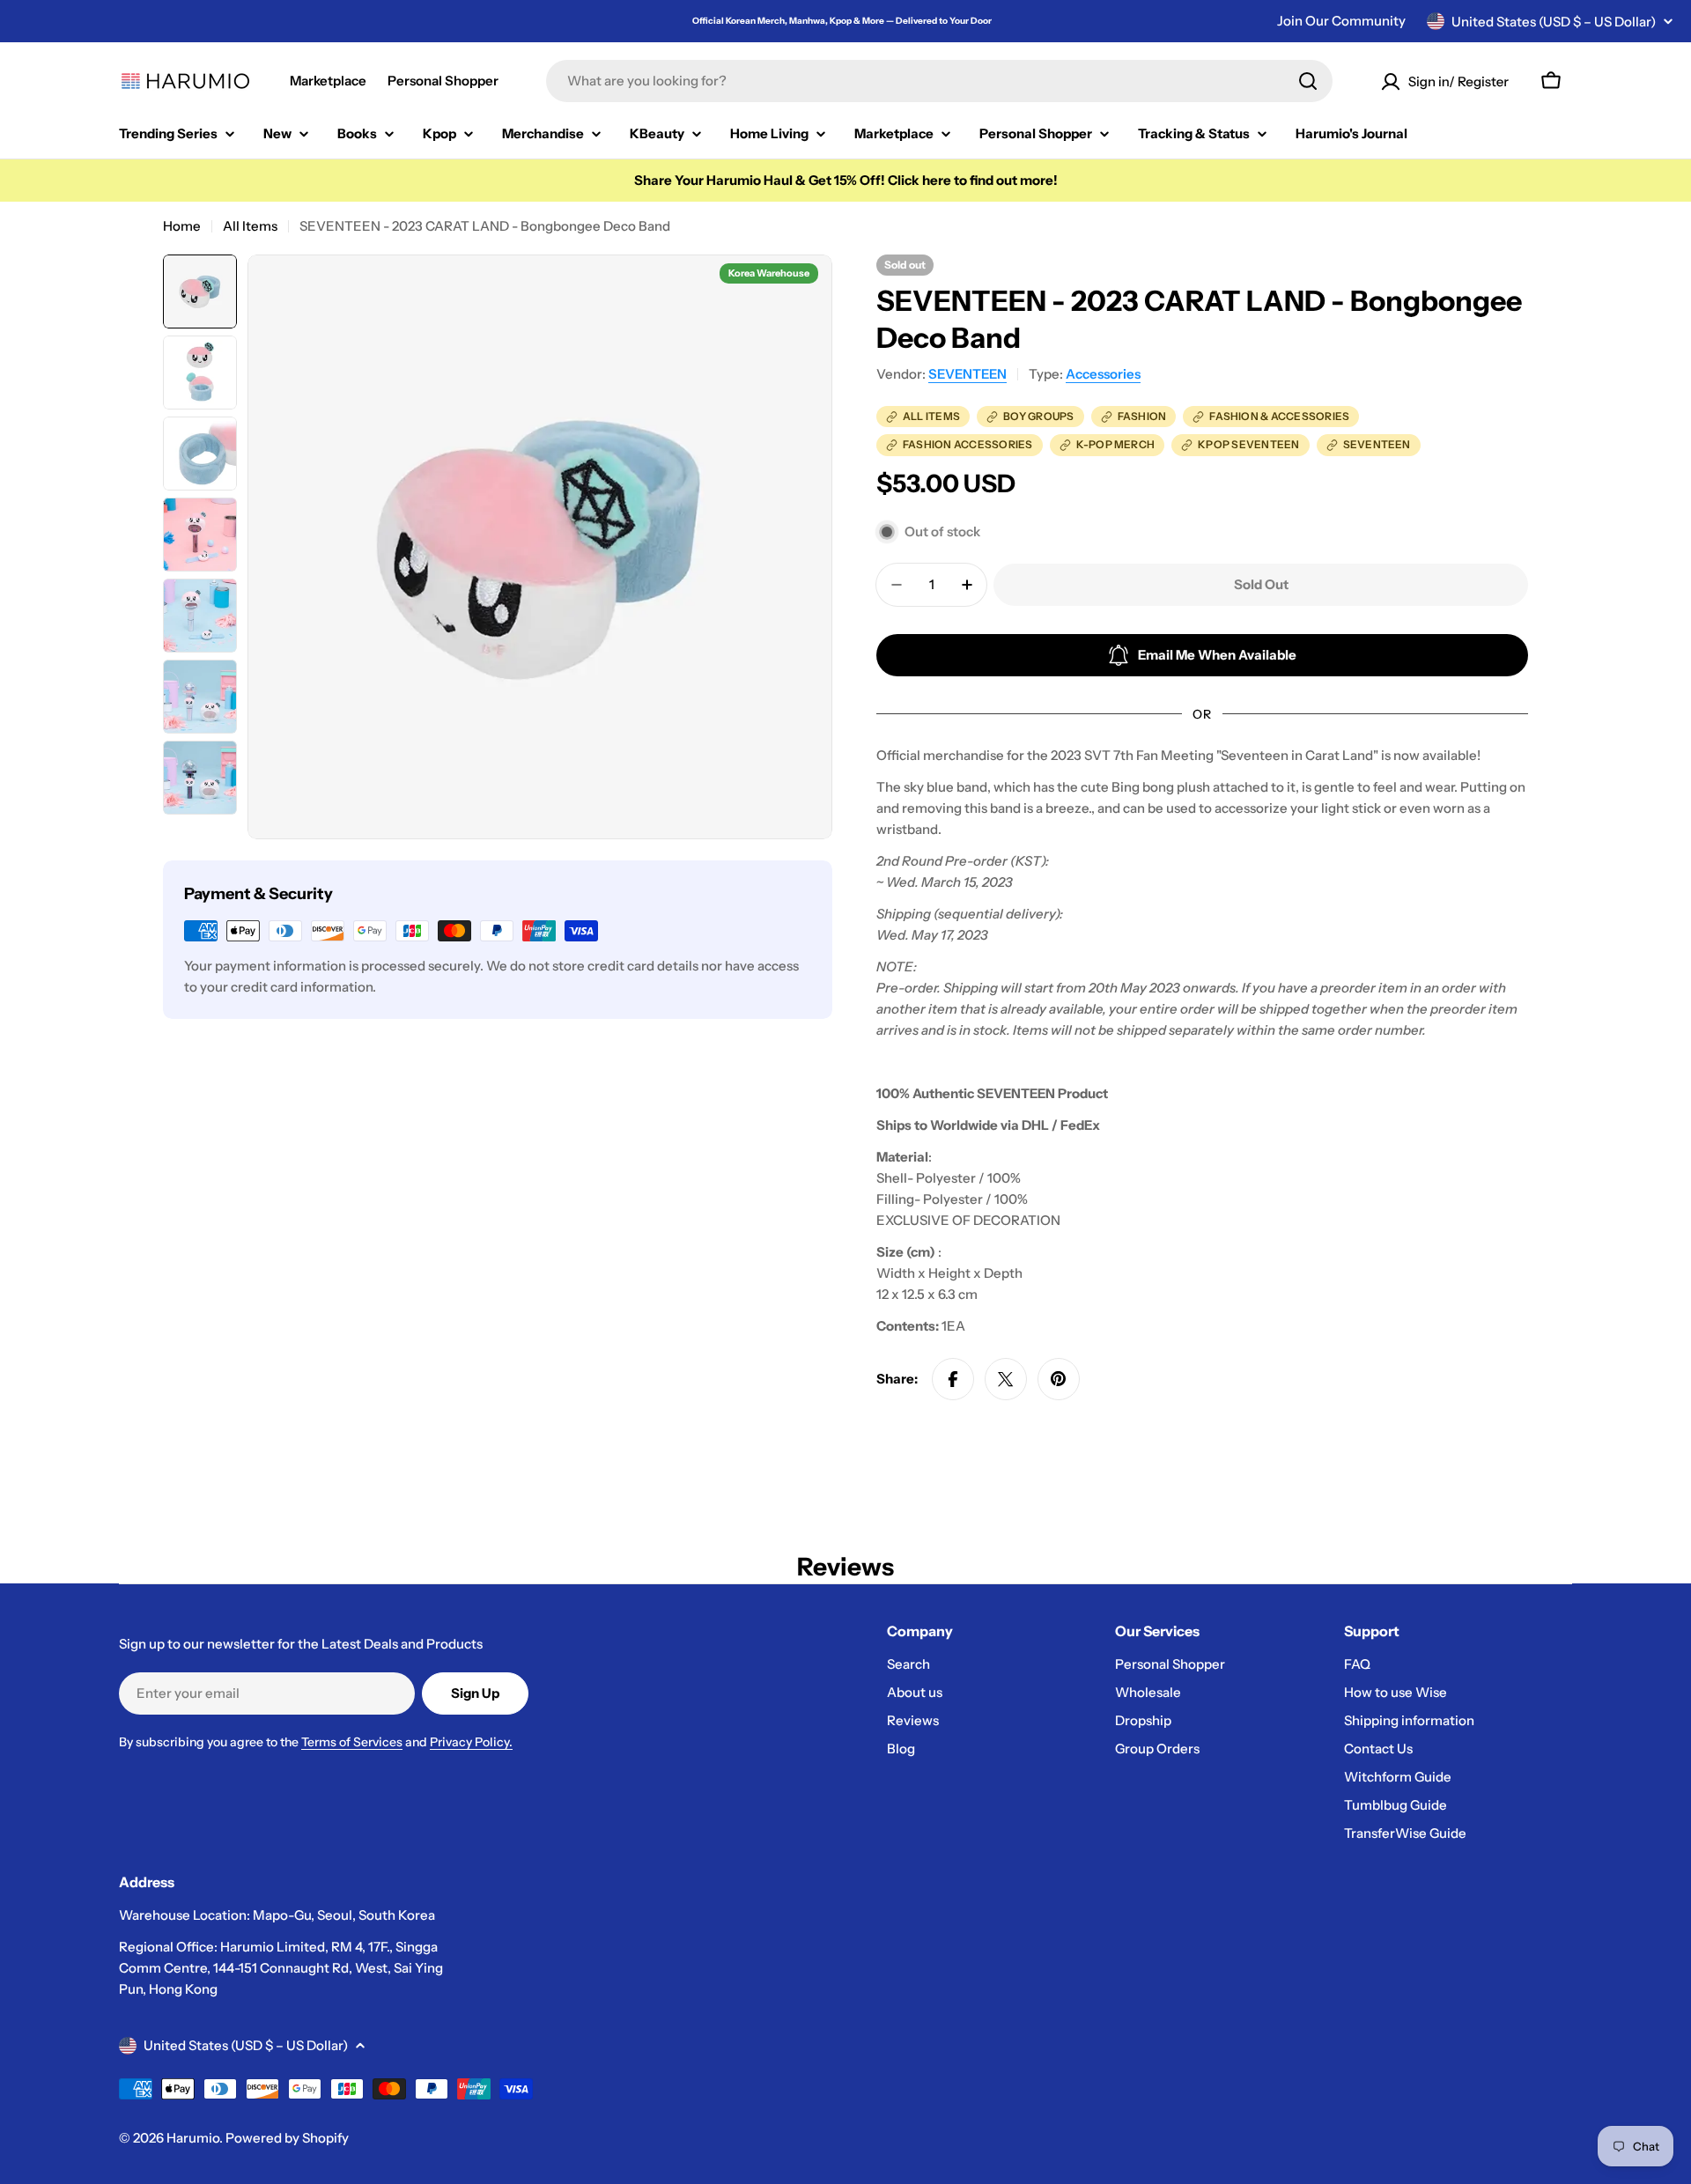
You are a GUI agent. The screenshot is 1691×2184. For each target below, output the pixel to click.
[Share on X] (1006, 1379)
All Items (250, 226)
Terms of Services (352, 1742)
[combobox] (939, 81)
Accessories (1103, 374)
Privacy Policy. (471, 1742)
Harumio (193, 2138)
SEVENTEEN (967, 374)
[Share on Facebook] (953, 1379)
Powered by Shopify (287, 2138)
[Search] (1308, 81)
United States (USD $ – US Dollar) (1554, 22)
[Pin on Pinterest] (1059, 1379)
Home (182, 226)
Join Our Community (1341, 21)
